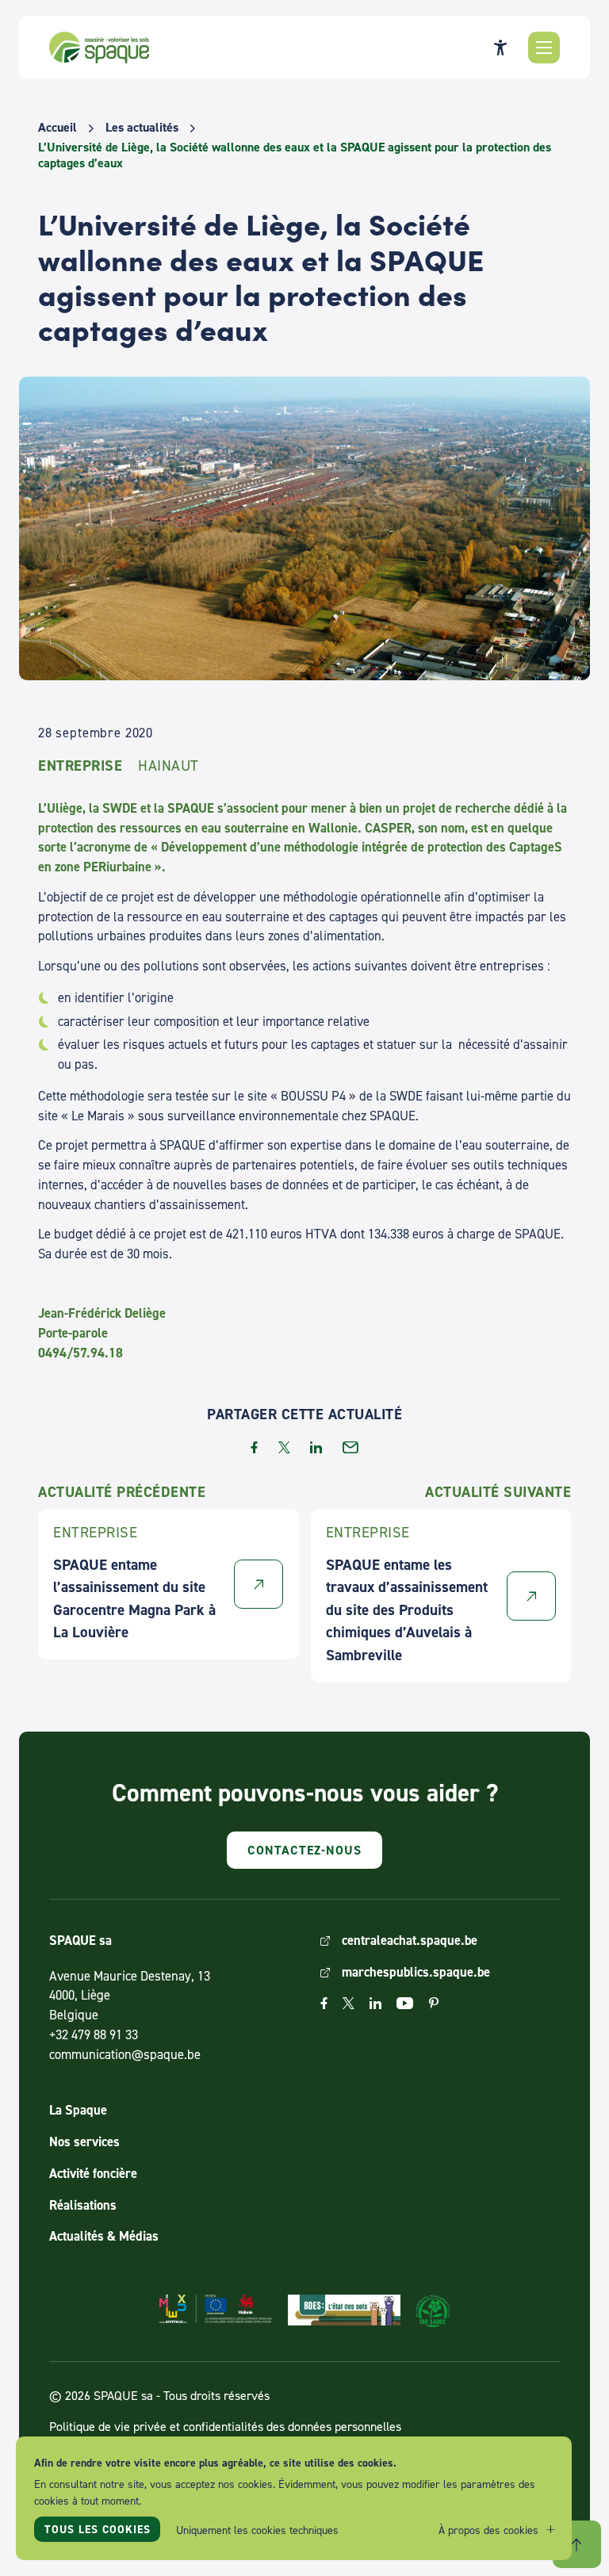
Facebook (324, 2003)
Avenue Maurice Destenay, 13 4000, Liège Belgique (130, 1996)
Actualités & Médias (104, 2236)
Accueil (57, 128)
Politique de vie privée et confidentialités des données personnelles (225, 2426)
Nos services (84, 2142)
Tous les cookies (98, 2529)
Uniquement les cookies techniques (257, 2530)
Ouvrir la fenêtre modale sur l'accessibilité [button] (500, 48)
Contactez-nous (304, 1850)
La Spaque (78, 2110)
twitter (284, 1447)
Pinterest (434, 2003)
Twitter (349, 2003)
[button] (544, 48)
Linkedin (375, 2003)
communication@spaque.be (125, 2054)
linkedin (316, 1447)
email (350, 1447)
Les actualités (142, 128)
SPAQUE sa (99, 48)
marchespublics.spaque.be (416, 1972)
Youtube (405, 2003)
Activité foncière (93, 2173)
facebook (254, 1447)
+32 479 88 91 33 (94, 2034)
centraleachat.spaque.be (410, 1940)
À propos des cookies (488, 2530)
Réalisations (83, 2205)
